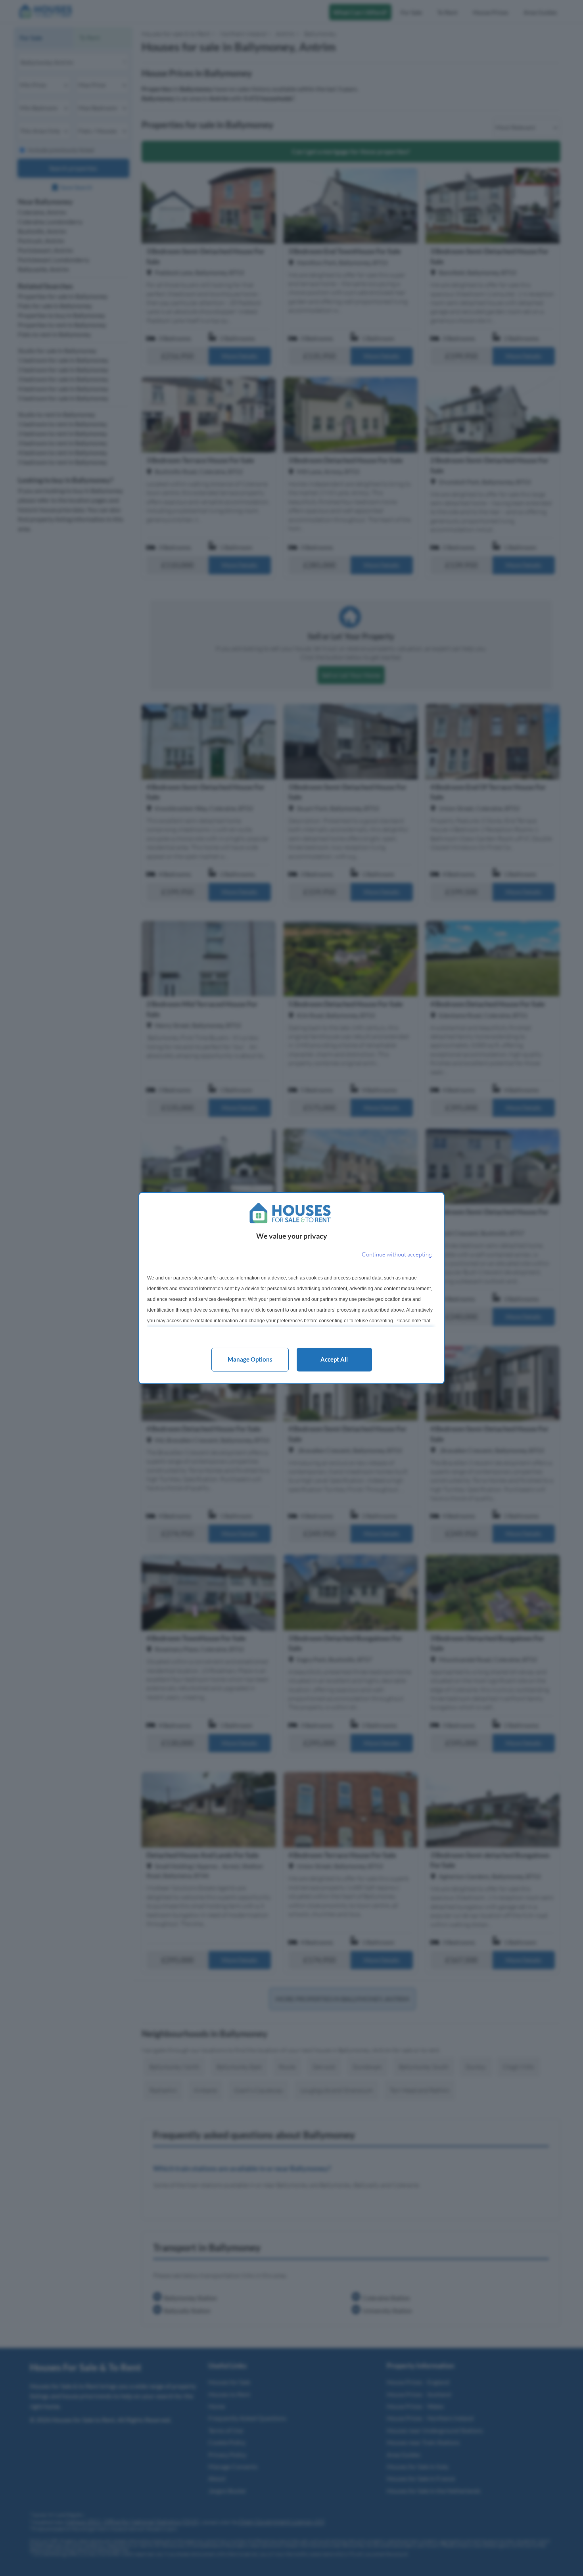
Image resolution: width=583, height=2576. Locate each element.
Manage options (250, 1359)
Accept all (334, 1359)
